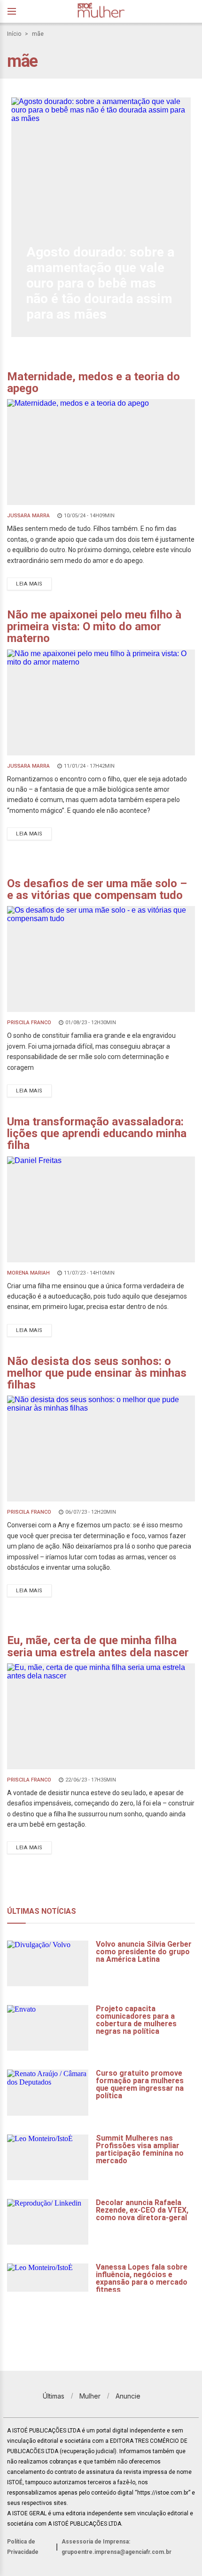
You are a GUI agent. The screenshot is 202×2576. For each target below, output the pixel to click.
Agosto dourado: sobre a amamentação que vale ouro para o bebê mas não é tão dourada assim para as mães (100, 283)
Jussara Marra (28, 516)
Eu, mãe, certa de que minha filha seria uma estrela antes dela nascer (98, 1646)
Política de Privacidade (23, 2547)
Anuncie (128, 2396)
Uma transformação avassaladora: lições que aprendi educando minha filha (97, 1133)
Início (14, 34)
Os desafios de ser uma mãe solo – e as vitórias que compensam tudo (97, 889)
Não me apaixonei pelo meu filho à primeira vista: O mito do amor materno (94, 626)
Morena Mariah (28, 1273)
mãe (38, 34)
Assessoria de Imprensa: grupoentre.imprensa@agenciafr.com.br (117, 2547)
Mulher (90, 2396)
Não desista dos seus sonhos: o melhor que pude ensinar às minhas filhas (97, 1373)
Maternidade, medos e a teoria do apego (93, 382)
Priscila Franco (29, 1023)
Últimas (54, 2396)
